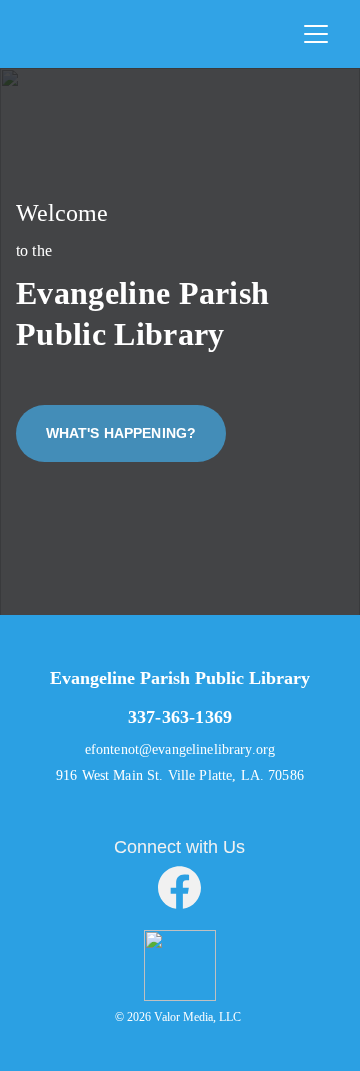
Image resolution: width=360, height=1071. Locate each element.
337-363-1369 (180, 717)
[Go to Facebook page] (179, 887)
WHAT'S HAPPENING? (121, 433)
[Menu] (316, 34)
